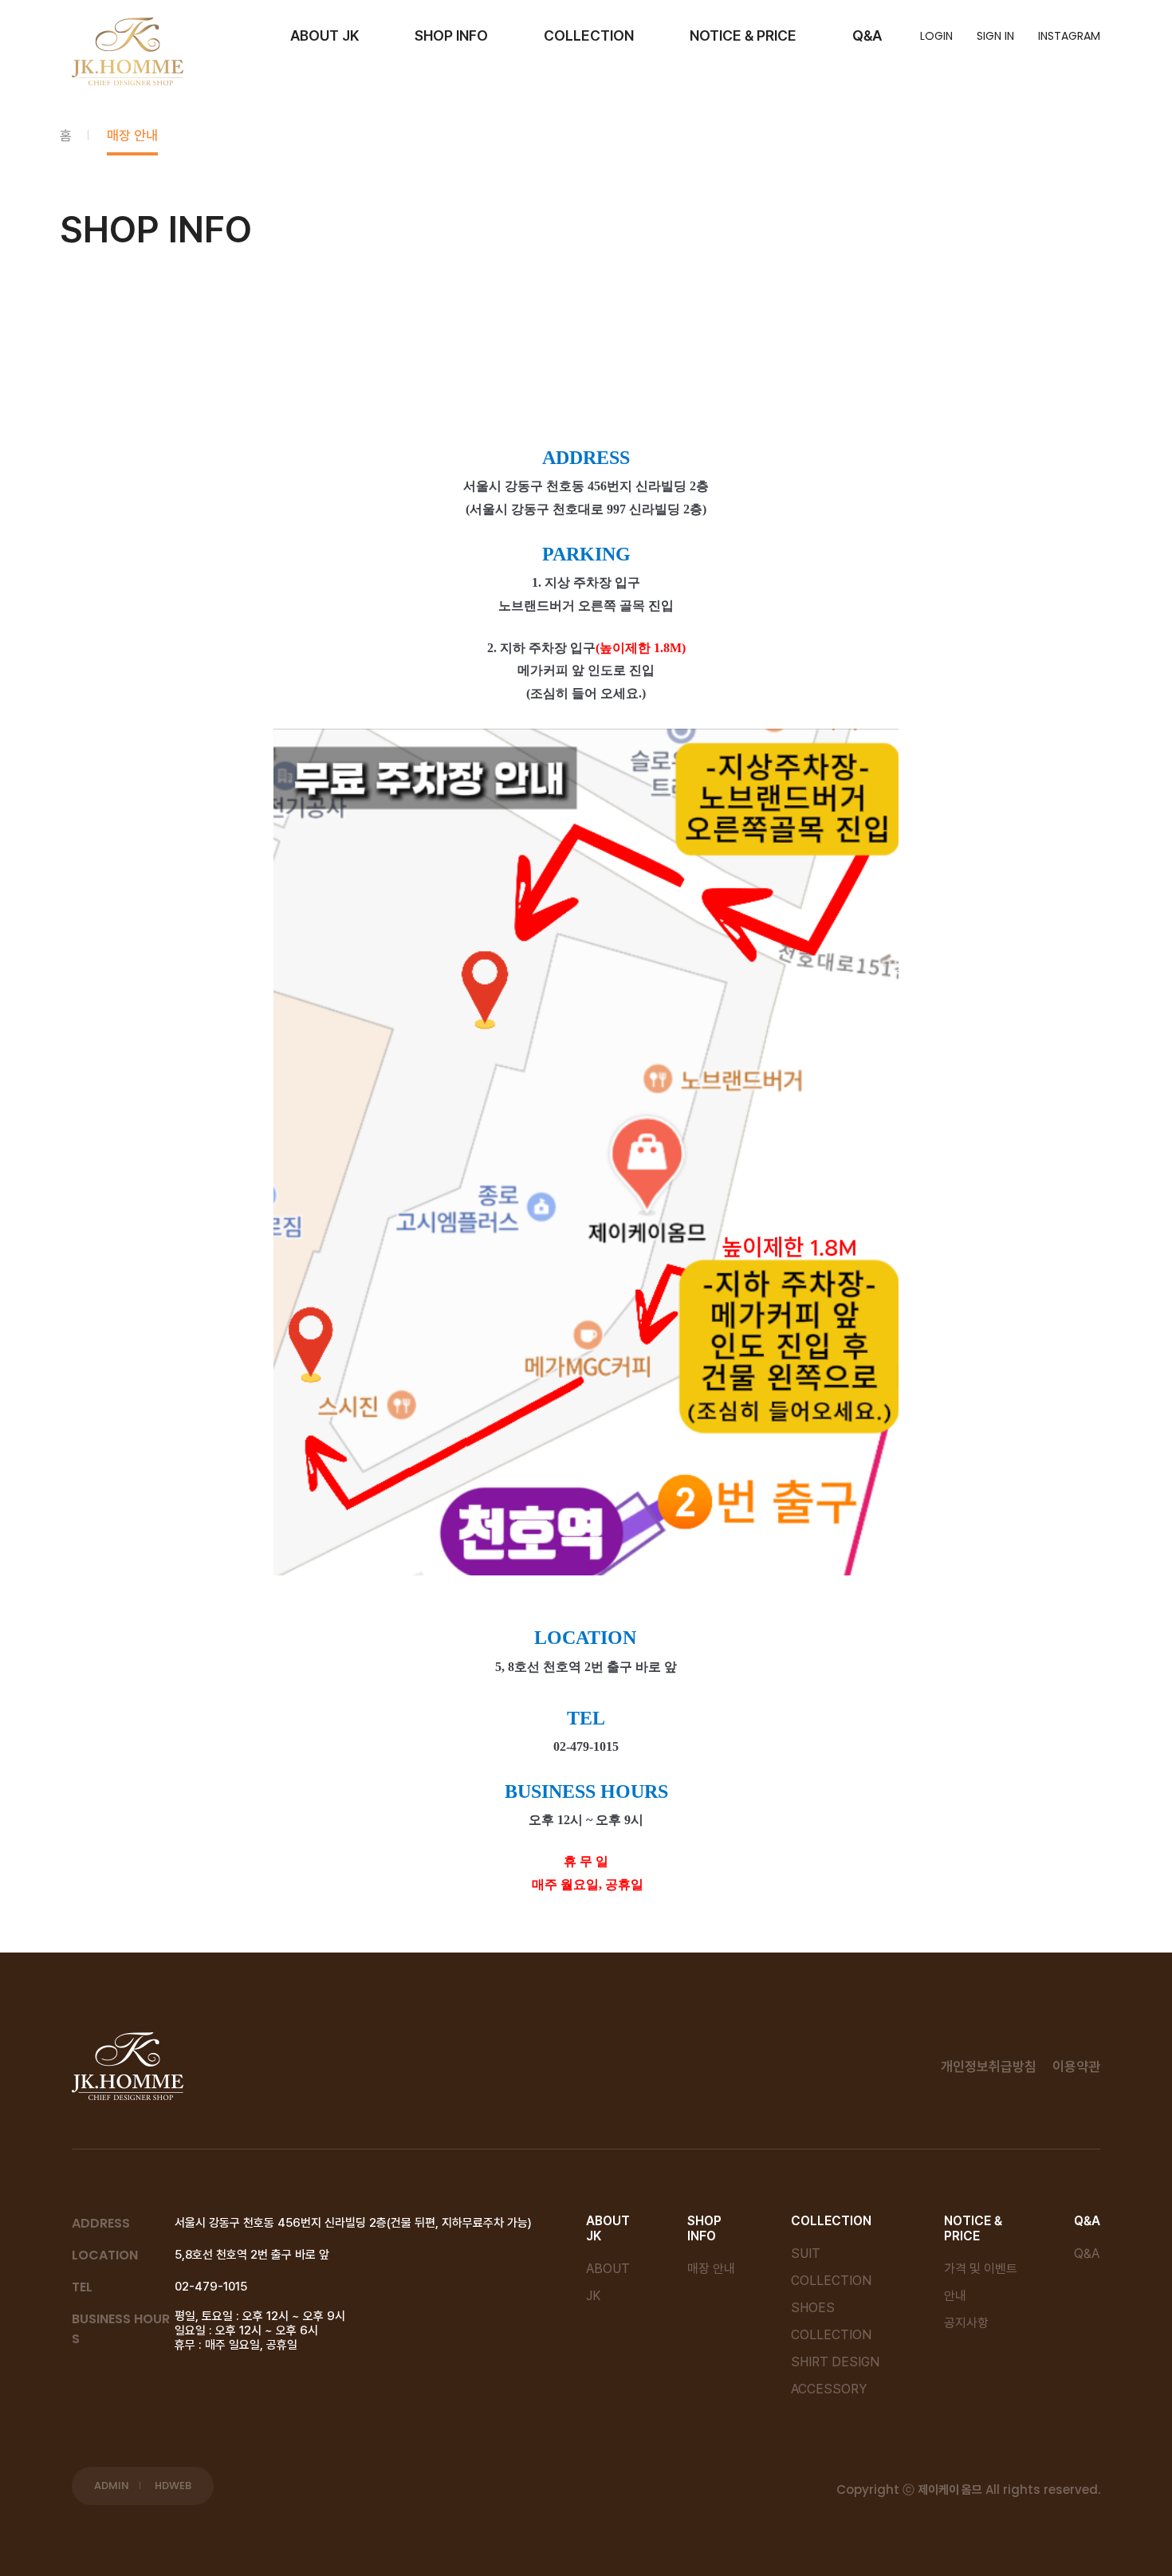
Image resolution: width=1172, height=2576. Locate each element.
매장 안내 (132, 136)
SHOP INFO (451, 35)
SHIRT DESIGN (835, 2362)
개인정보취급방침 (989, 2067)
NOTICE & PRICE (743, 35)
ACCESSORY (829, 2389)
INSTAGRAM (1069, 36)
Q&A (867, 35)
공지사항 (966, 2323)
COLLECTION (589, 35)
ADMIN (112, 2486)
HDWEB (173, 2486)
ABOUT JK (324, 35)
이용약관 (1076, 2067)
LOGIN (936, 36)
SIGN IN (995, 36)
